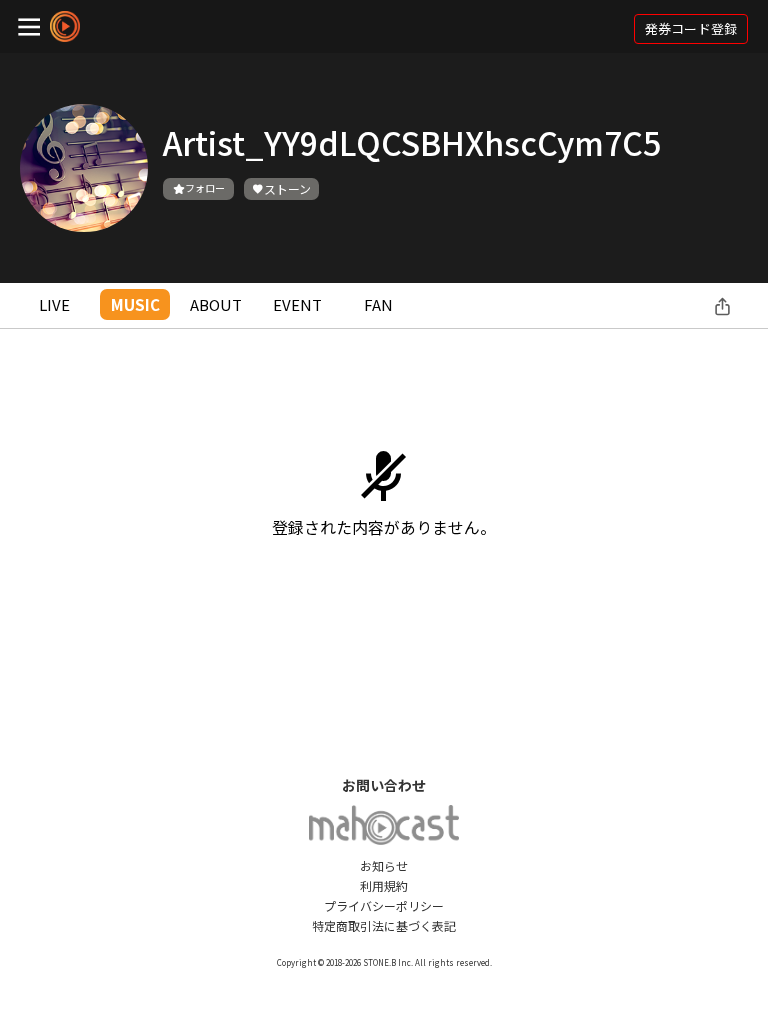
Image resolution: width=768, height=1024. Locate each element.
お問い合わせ (384, 785)
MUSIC (135, 304)
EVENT (297, 304)
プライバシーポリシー (384, 905)
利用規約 (384, 885)
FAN (378, 304)
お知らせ (384, 865)
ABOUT (216, 304)
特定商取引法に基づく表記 (384, 925)
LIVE (54, 304)
